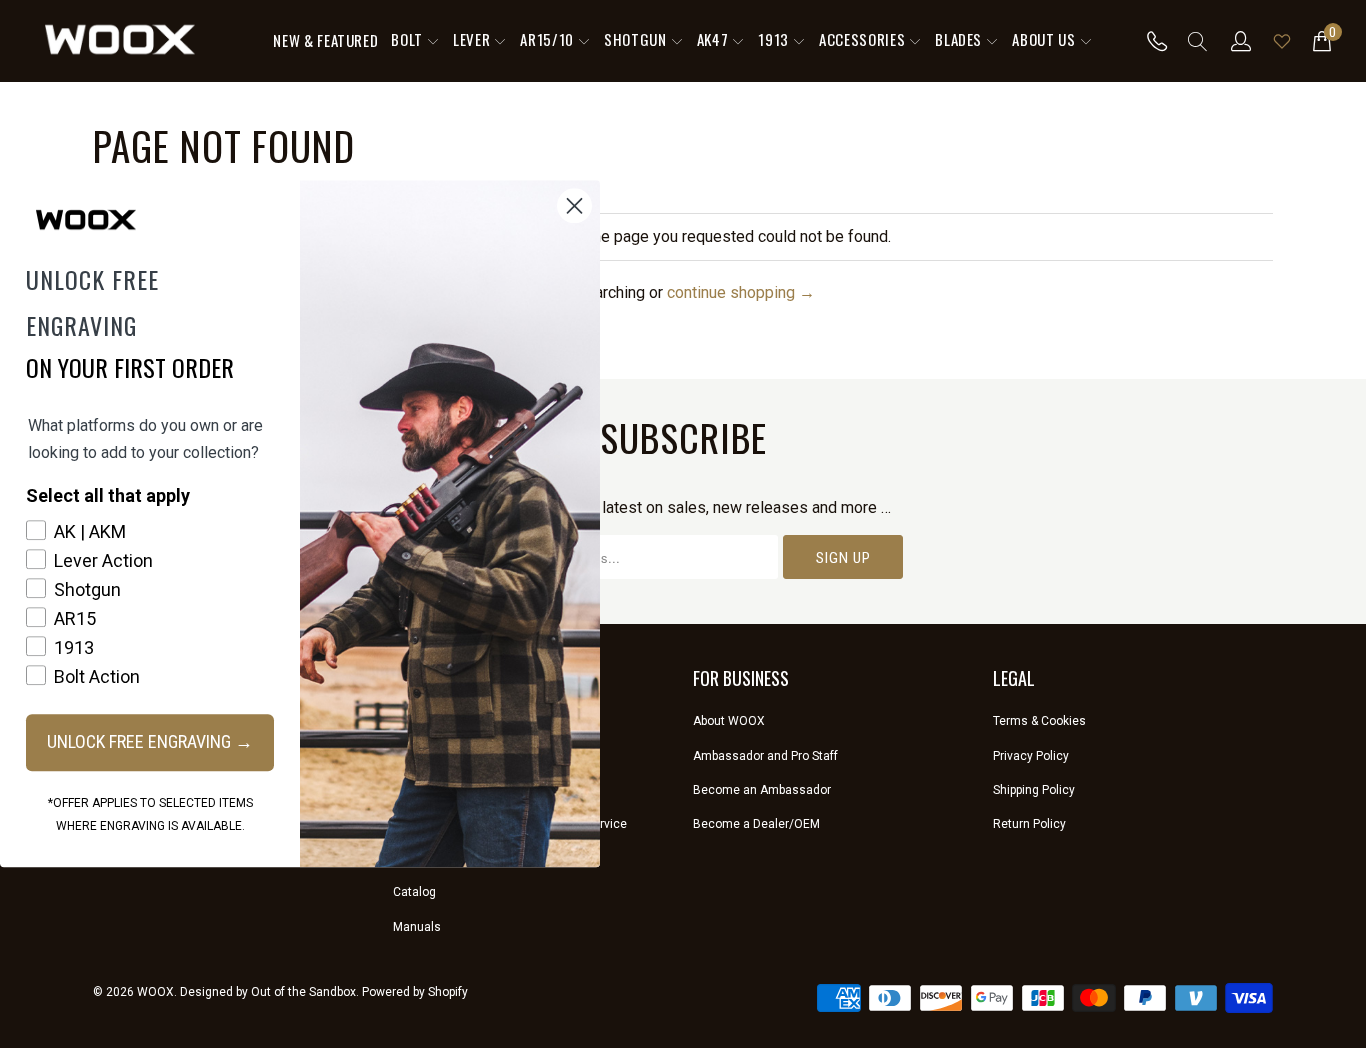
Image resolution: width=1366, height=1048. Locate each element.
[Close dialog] (574, 205)
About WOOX (729, 721)
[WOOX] (120, 41)
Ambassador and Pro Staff (765, 756)
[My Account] (1241, 41)
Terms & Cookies (1039, 721)
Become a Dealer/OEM (756, 824)
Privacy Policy (1031, 756)
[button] (415, 41)
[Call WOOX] (1151, 41)
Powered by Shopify (415, 992)
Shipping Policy (1034, 790)
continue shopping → (741, 292)
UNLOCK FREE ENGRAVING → (150, 741)
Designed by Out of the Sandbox (268, 992)
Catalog (414, 892)
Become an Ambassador (762, 790)
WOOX (155, 992)
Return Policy (1029, 824)
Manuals (417, 927)
